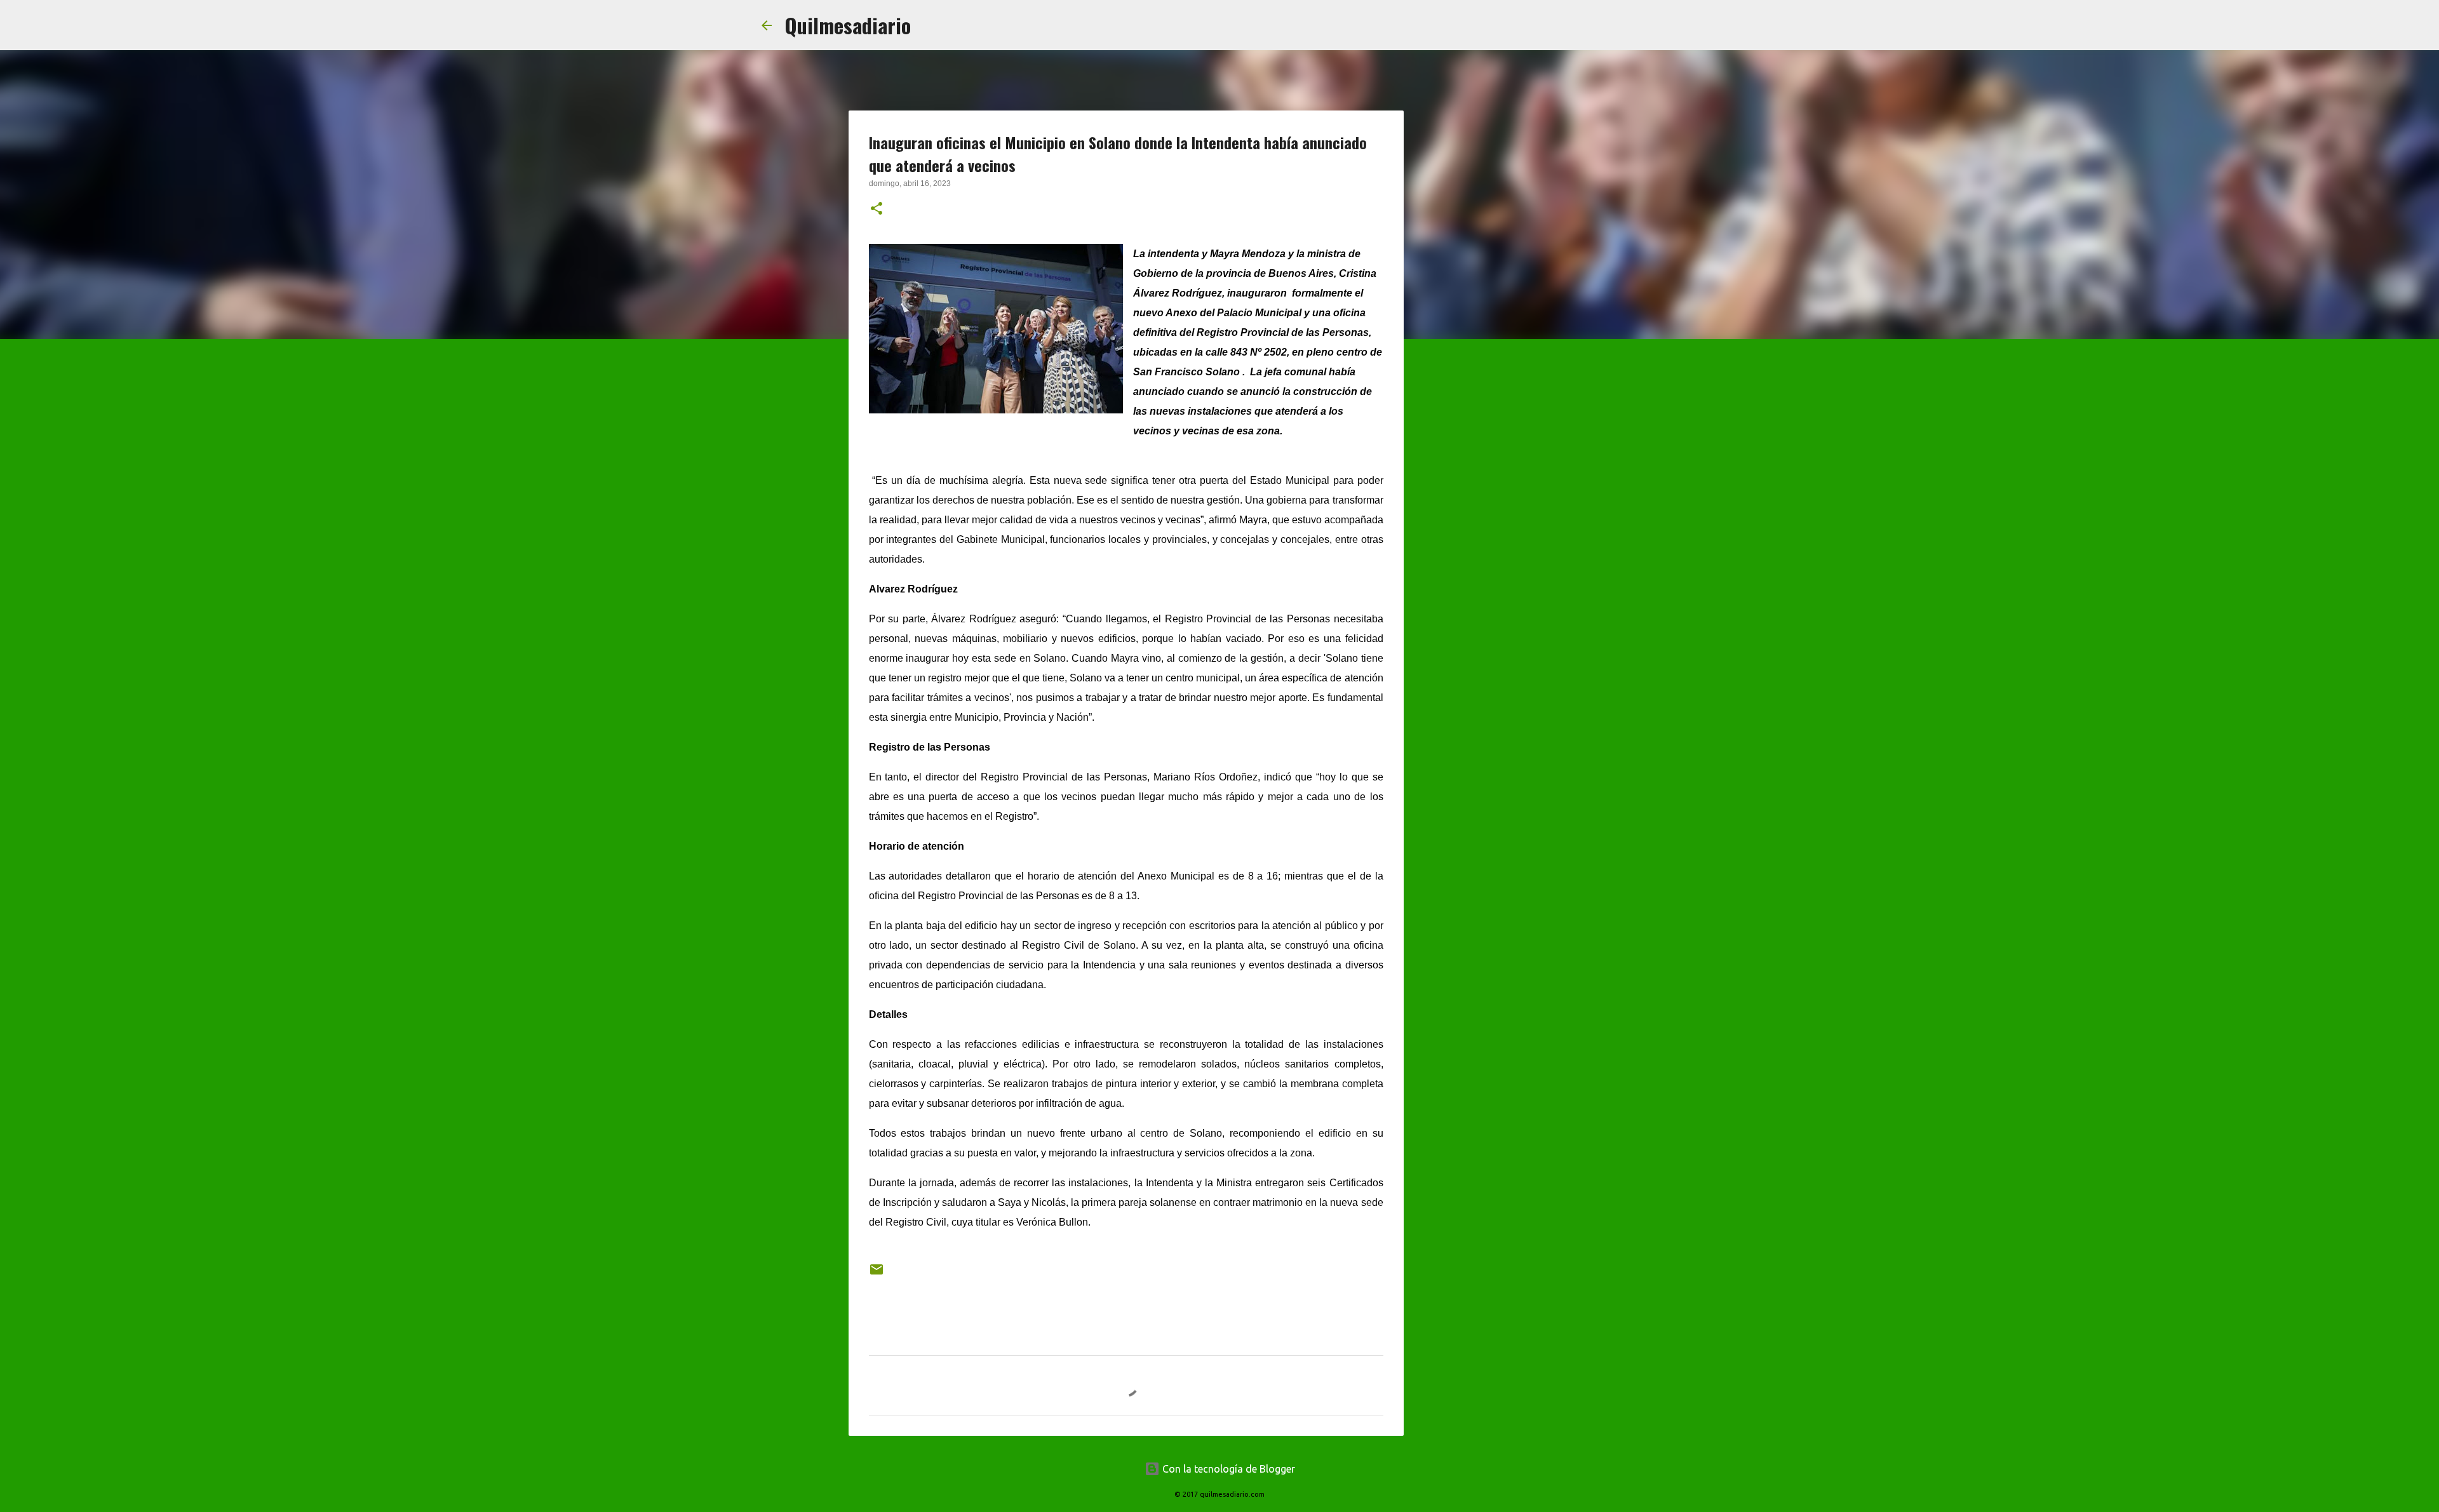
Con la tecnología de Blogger (1227, 1469)
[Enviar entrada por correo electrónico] (877, 1274)
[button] (877, 210)
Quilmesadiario (848, 25)
